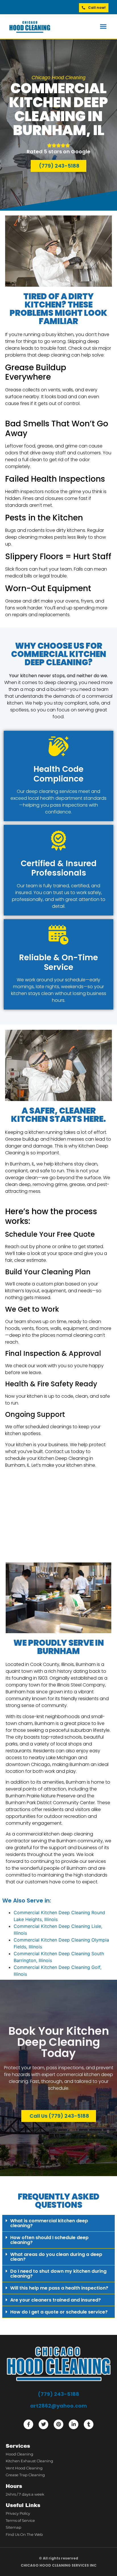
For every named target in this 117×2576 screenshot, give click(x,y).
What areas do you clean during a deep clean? (56, 2257)
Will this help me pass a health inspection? (59, 2288)
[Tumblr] (89, 2424)
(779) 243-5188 (58, 2394)
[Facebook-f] (28, 2424)
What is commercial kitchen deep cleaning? (49, 2223)
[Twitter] (43, 2424)
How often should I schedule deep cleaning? (49, 2240)
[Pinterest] (58, 2424)
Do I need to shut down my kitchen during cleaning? (58, 2274)
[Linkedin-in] (74, 2424)
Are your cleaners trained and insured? (56, 2300)
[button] (103, 27)
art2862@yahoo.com (58, 2406)
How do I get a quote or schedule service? (59, 2312)
